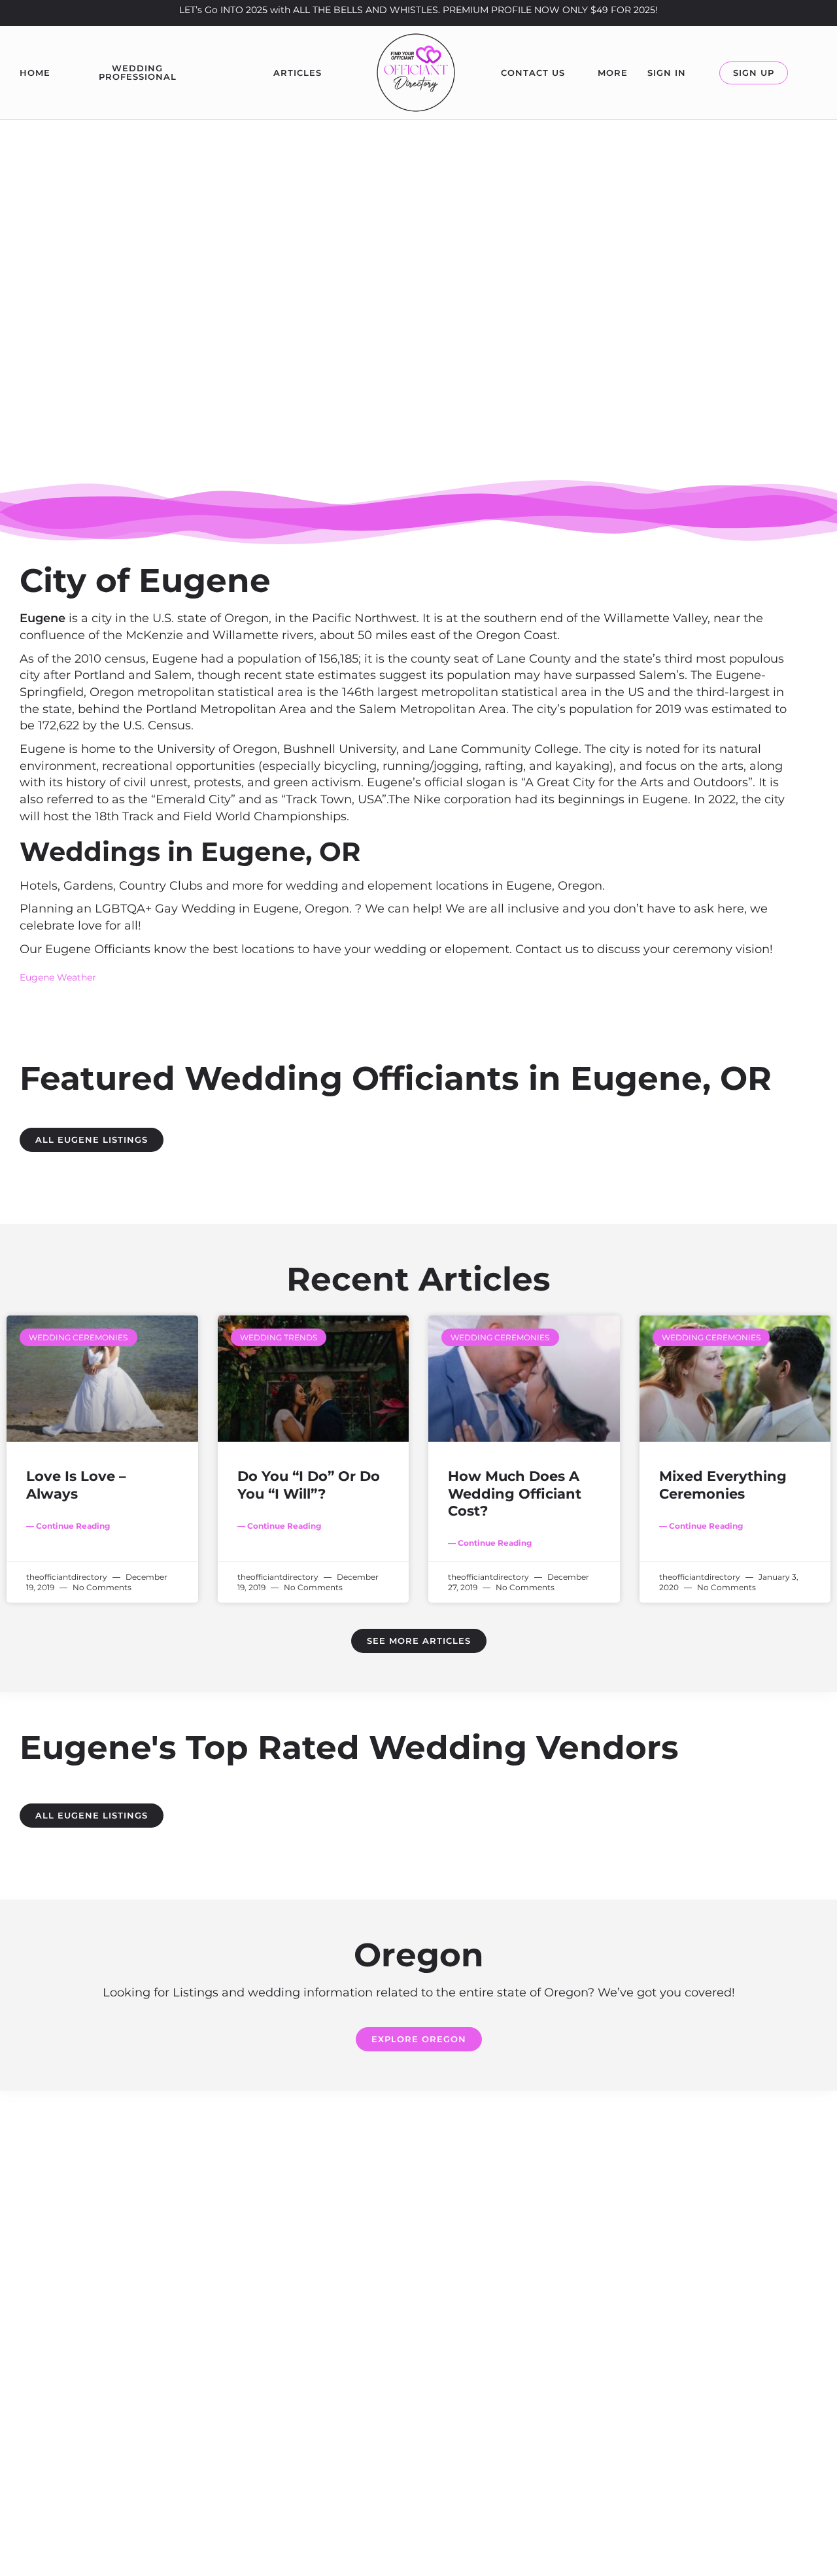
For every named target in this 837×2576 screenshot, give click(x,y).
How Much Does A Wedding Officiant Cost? (515, 1493)
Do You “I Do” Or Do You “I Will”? (309, 1485)
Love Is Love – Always (76, 1485)
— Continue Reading (68, 1526)
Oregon (418, 348)
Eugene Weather (58, 977)
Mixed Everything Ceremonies (723, 1485)
